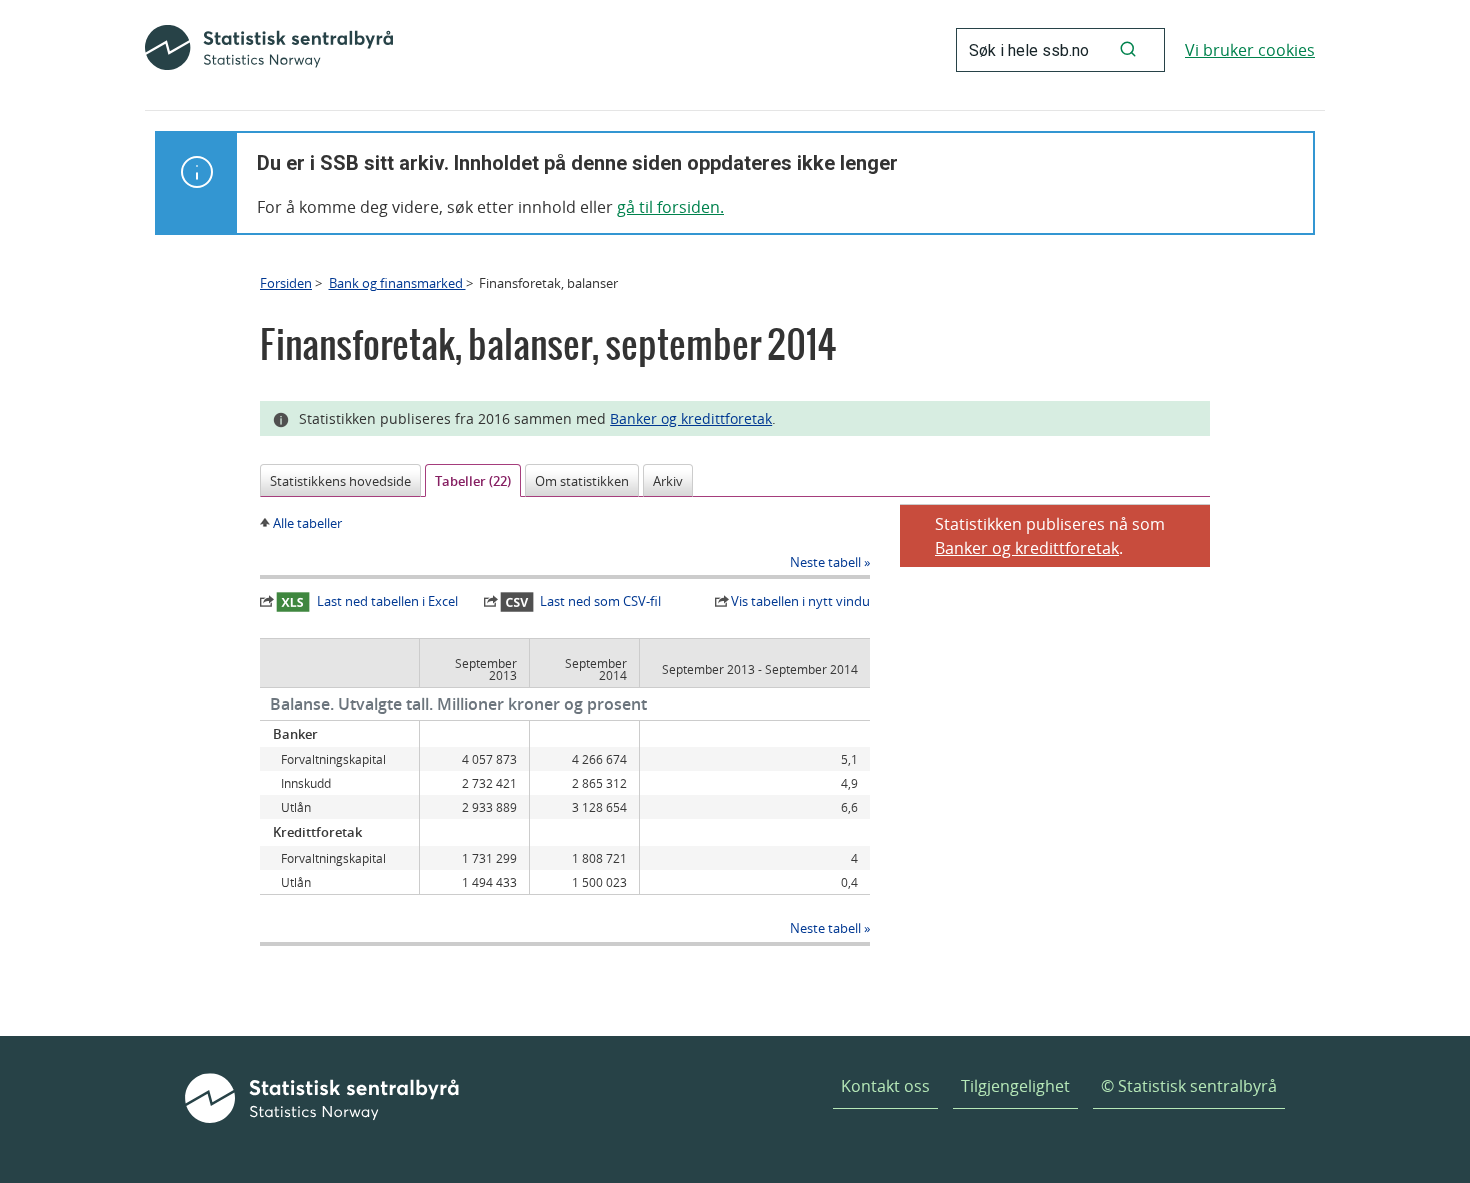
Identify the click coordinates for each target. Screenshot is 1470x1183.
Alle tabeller (307, 523)
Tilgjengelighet (1015, 1086)
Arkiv (668, 481)
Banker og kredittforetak (691, 418)
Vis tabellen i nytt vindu (800, 601)
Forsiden (286, 283)
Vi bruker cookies (1250, 50)
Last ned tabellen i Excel (387, 601)
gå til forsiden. (670, 207)
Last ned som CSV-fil (600, 601)
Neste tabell (825, 562)
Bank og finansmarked (397, 283)
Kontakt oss (885, 1086)
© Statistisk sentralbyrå (1189, 1086)
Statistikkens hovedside (340, 481)
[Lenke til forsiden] (269, 50)
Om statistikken (582, 481)
